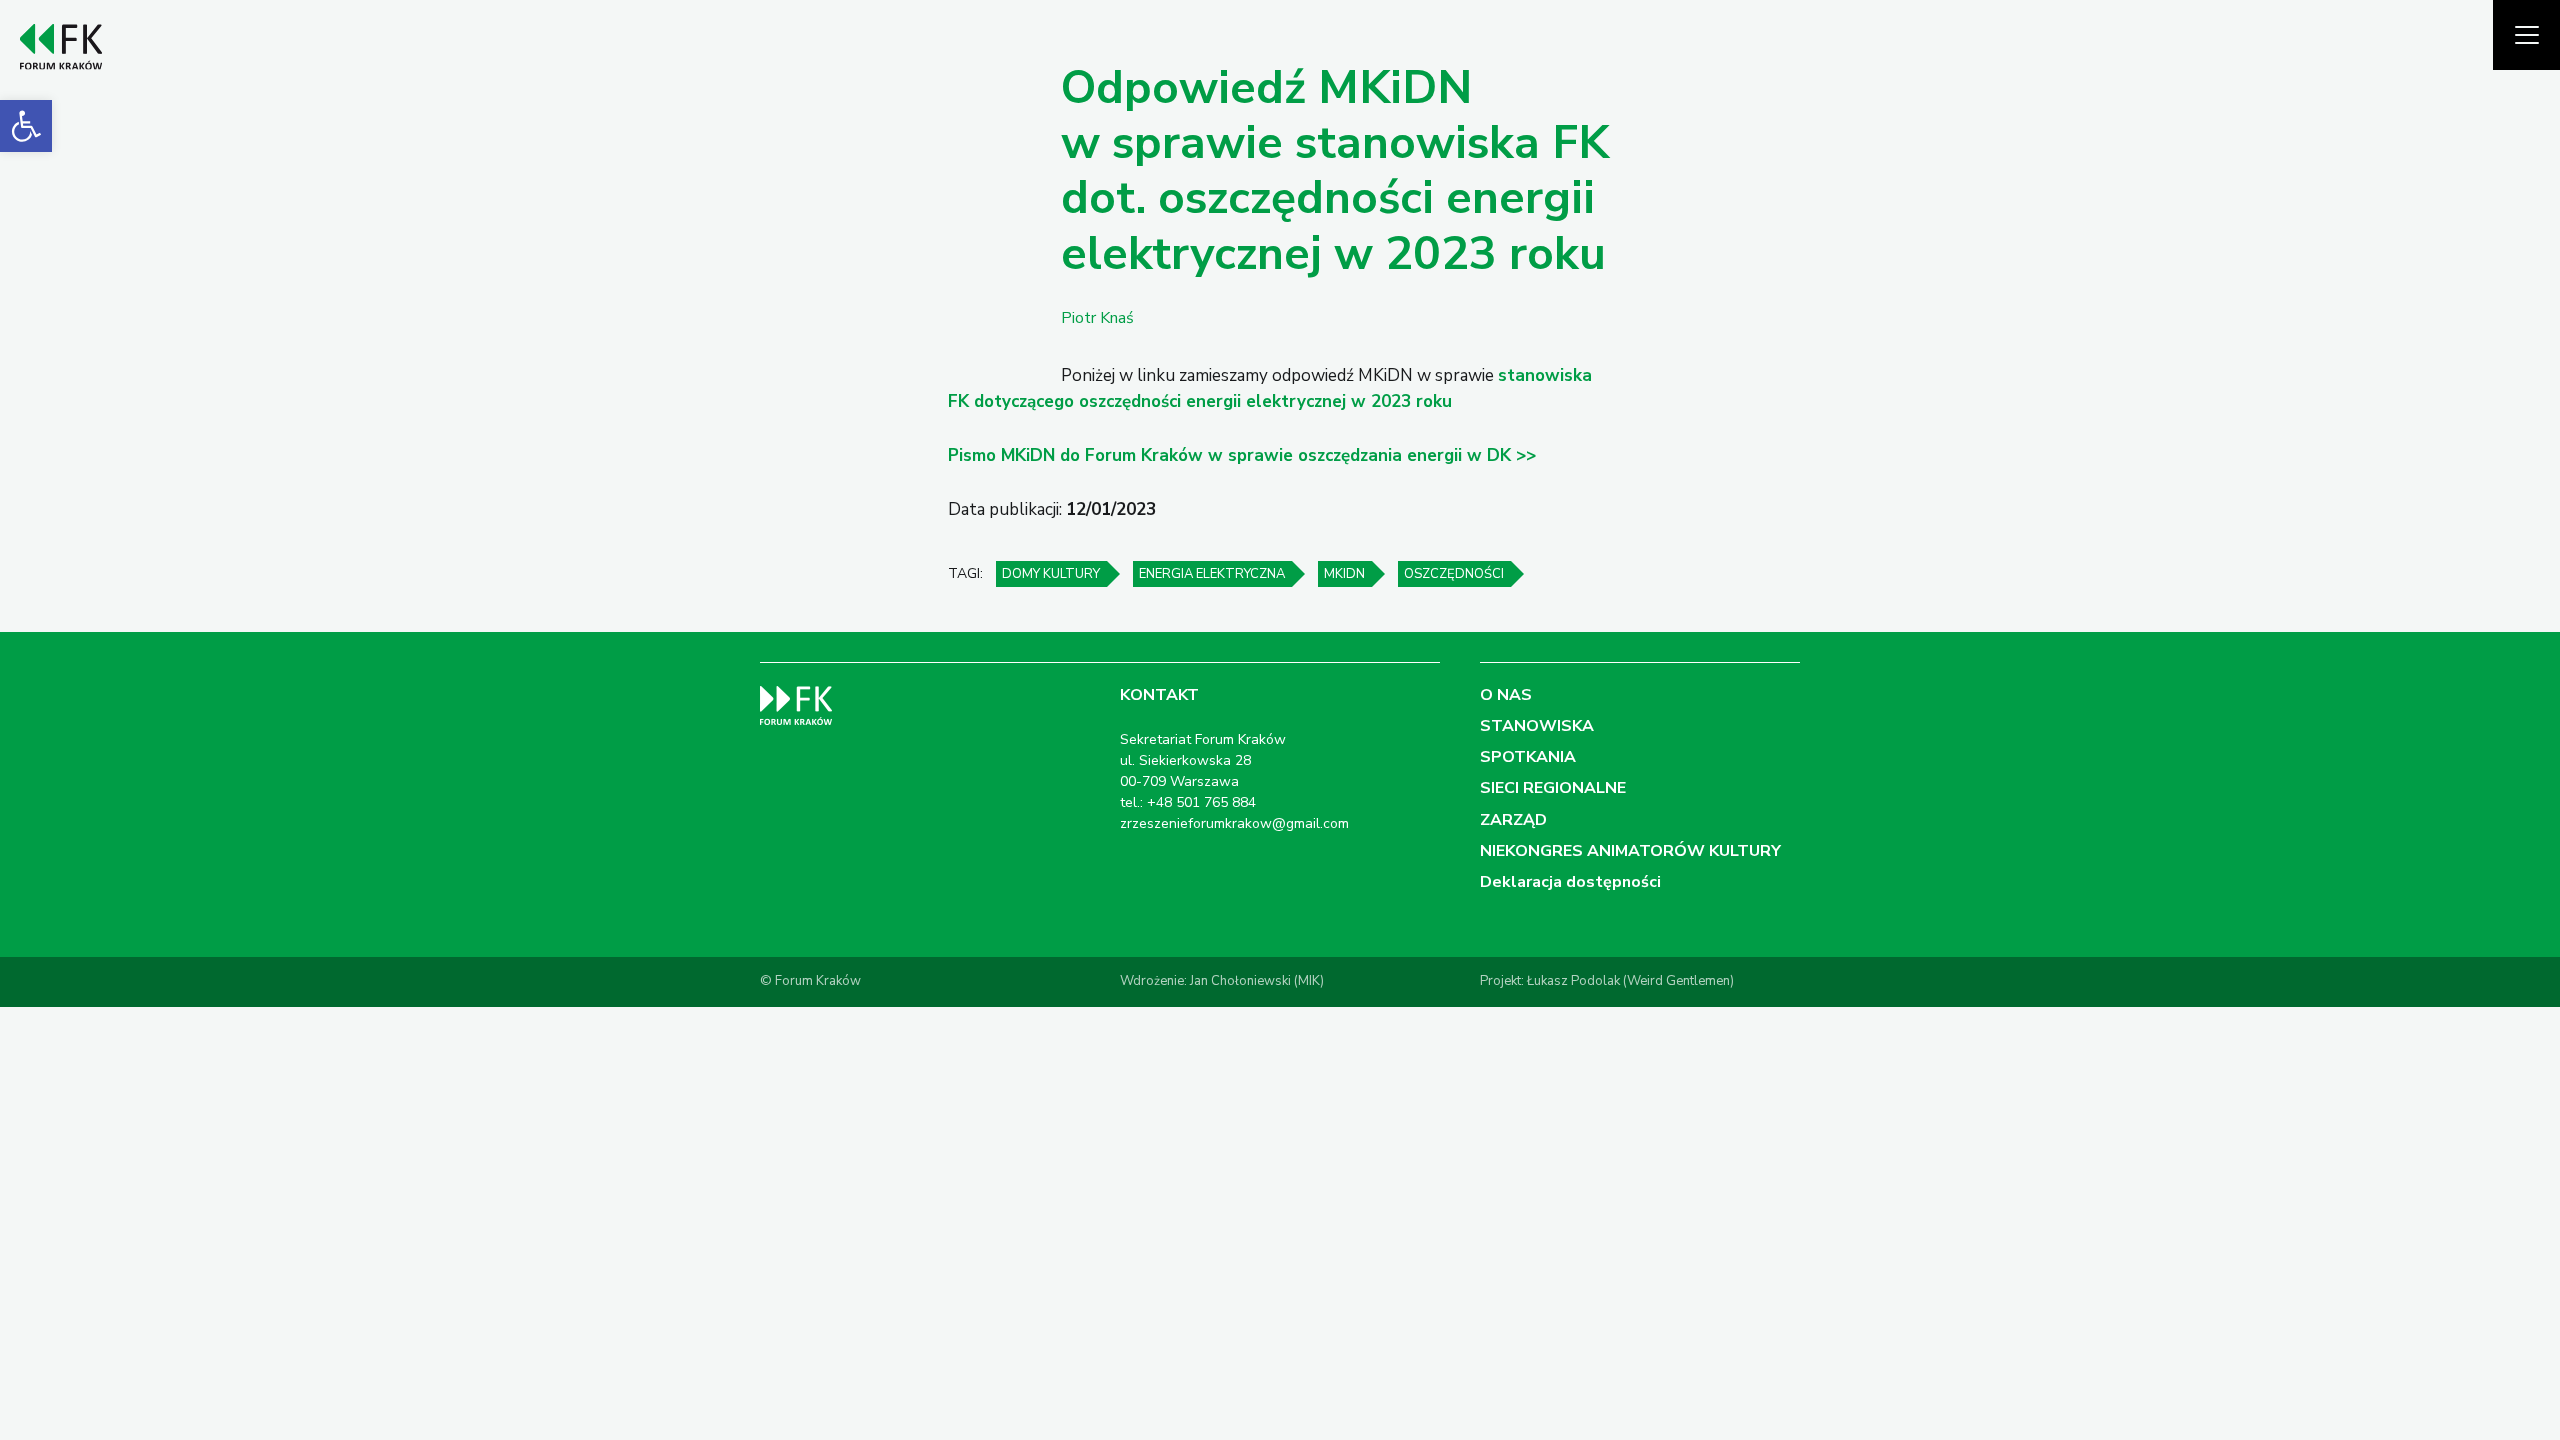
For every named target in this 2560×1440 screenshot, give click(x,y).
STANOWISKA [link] (1537, 726)
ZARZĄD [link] (1513, 820)
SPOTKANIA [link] (1528, 757)
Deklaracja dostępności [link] (1570, 882)
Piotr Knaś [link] (1097, 318)
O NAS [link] (1506, 695)
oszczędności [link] (1454, 574)
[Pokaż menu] (2526, 35)
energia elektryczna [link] (1212, 574)
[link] (26, 126)
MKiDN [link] (1344, 574)
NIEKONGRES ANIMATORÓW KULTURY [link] (1630, 851)
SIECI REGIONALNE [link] (1553, 788)
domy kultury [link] (1051, 574)
